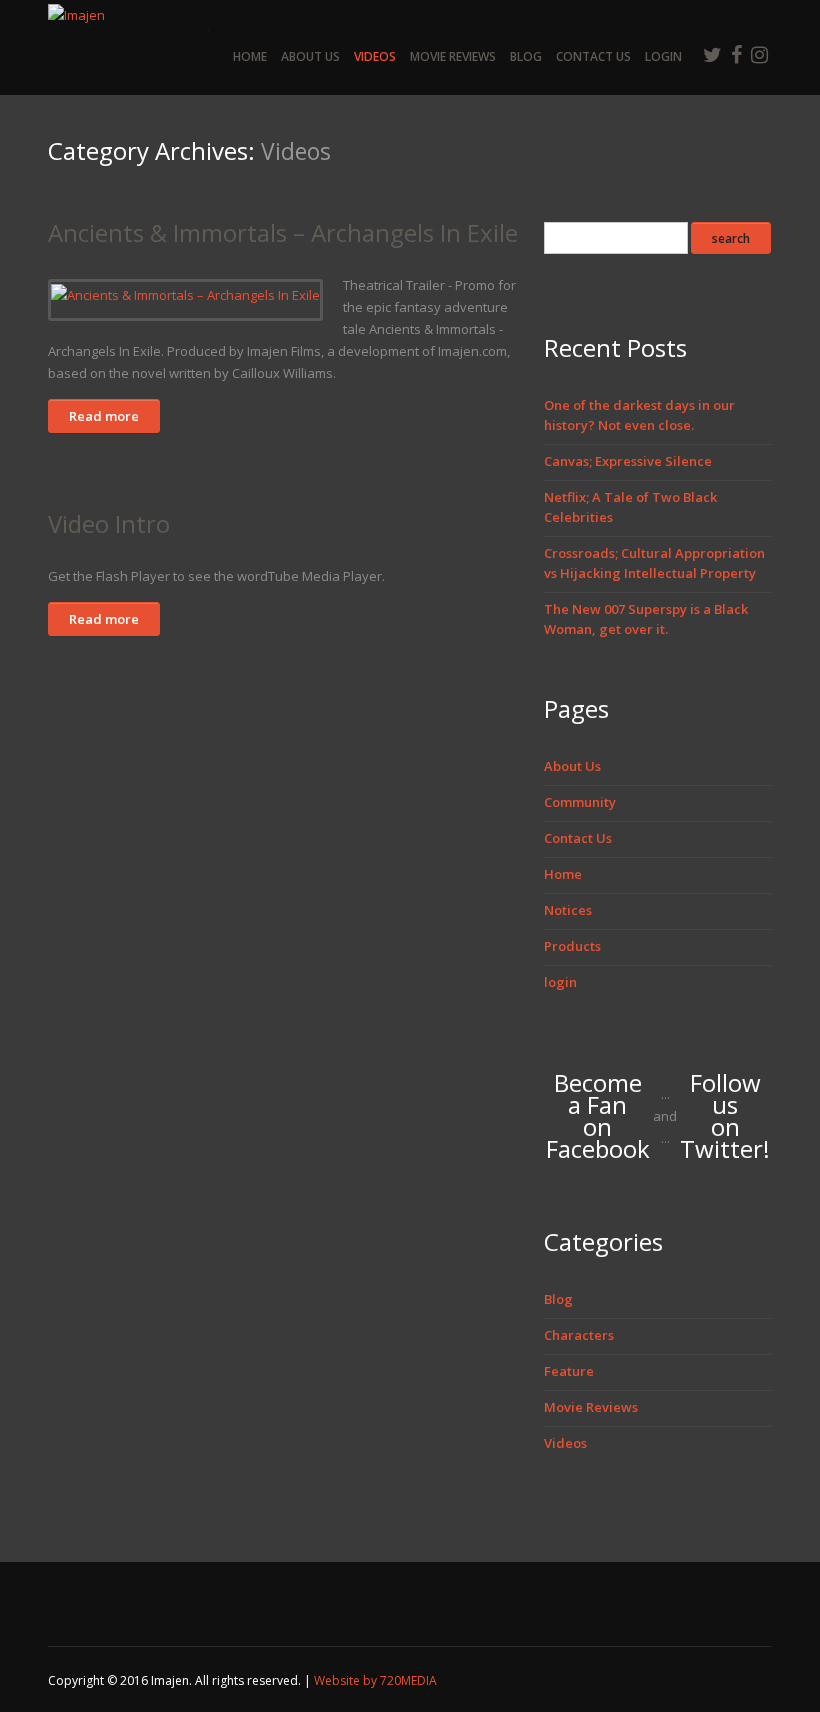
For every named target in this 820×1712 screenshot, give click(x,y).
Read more (104, 416)
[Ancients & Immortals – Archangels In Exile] (185, 294)
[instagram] (759, 54)
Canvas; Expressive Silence (628, 461)
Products (572, 946)
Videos (375, 56)
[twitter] (712, 54)
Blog (526, 56)
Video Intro (109, 523)
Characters (579, 1335)
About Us (310, 56)
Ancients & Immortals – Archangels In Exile (283, 232)
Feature (569, 1371)
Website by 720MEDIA (375, 1680)
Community (580, 802)
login (663, 56)
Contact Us (593, 56)
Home (250, 56)
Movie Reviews (453, 56)
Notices (568, 910)
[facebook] (736, 54)
